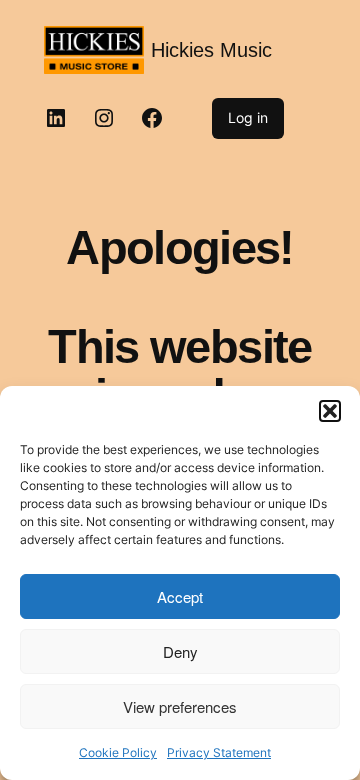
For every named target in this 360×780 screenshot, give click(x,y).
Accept (180, 596)
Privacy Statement (219, 752)
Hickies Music (211, 50)
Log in (248, 117)
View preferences (180, 706)
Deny (180, 651)
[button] (330, 411)
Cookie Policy (118, 752)
